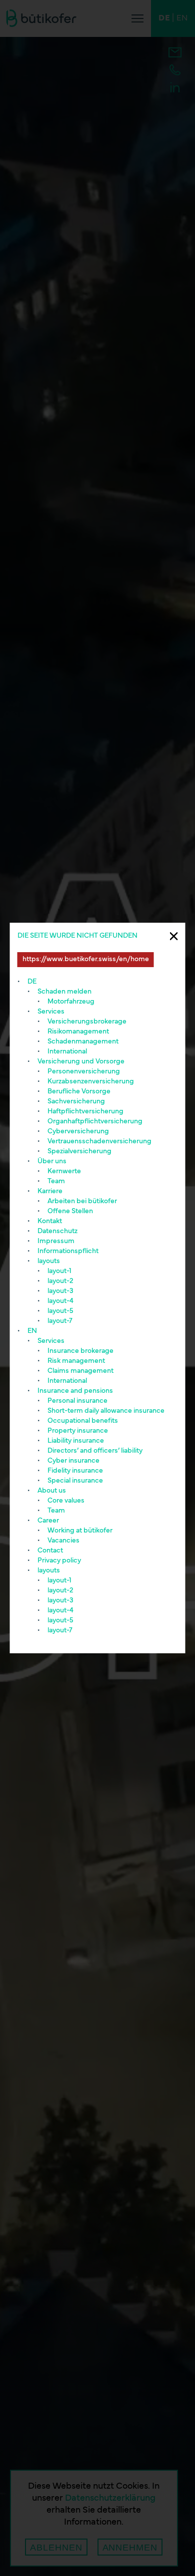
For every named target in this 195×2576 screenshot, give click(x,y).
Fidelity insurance (75, 1471)
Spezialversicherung (79, 1152)
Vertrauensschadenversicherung (99, 1142)
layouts (49, 1261)
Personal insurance (77, 1401)
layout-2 (60, 1281)
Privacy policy (59, 1561)
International (67, 1052)
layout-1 (59, 1271)
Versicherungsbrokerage (87, 1022)
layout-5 (60, 1311)
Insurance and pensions (75, 1391)
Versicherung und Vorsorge (81, 1062)
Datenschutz (57, 1231)
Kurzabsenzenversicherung (91, 1082)
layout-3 (60, 1291)
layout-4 (60, 1301)
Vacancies (63, 1541)
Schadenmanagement (83, 1042)
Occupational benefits (83, 1421)
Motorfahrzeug (71, 1002)
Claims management (80, 1371)
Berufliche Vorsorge (79, 1092)
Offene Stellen (70, 1211)
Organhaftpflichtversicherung (95, 1122)
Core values (66, 1501)
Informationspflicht (68, 1251)
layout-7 (60, 1321)
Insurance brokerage (80, 1351)
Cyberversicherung (78, 1132)
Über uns (52, 1161)
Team (56, 1181)
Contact (50, 1551)
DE (32, 982)
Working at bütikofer (80, 1531)
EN (32, 1331)
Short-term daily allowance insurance (106, 1411)
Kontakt (50, 1221)
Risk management (76, 1361)
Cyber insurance (73, 1461)
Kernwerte (64, 1171)
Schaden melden (64, 992)
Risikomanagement (78, 1032)
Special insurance (75, 1481)
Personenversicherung (84, 1072)
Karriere (50, 1191)
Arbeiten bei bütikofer (82, 1201)
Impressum (56, 1241)
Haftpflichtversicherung (85, 1112)
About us (52, 1491)
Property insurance (78, 1431)
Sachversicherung (76, 1102)
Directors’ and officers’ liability (95, 1451)
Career (48, 1521)
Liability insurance (76, 1441)
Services (51, 1012)
